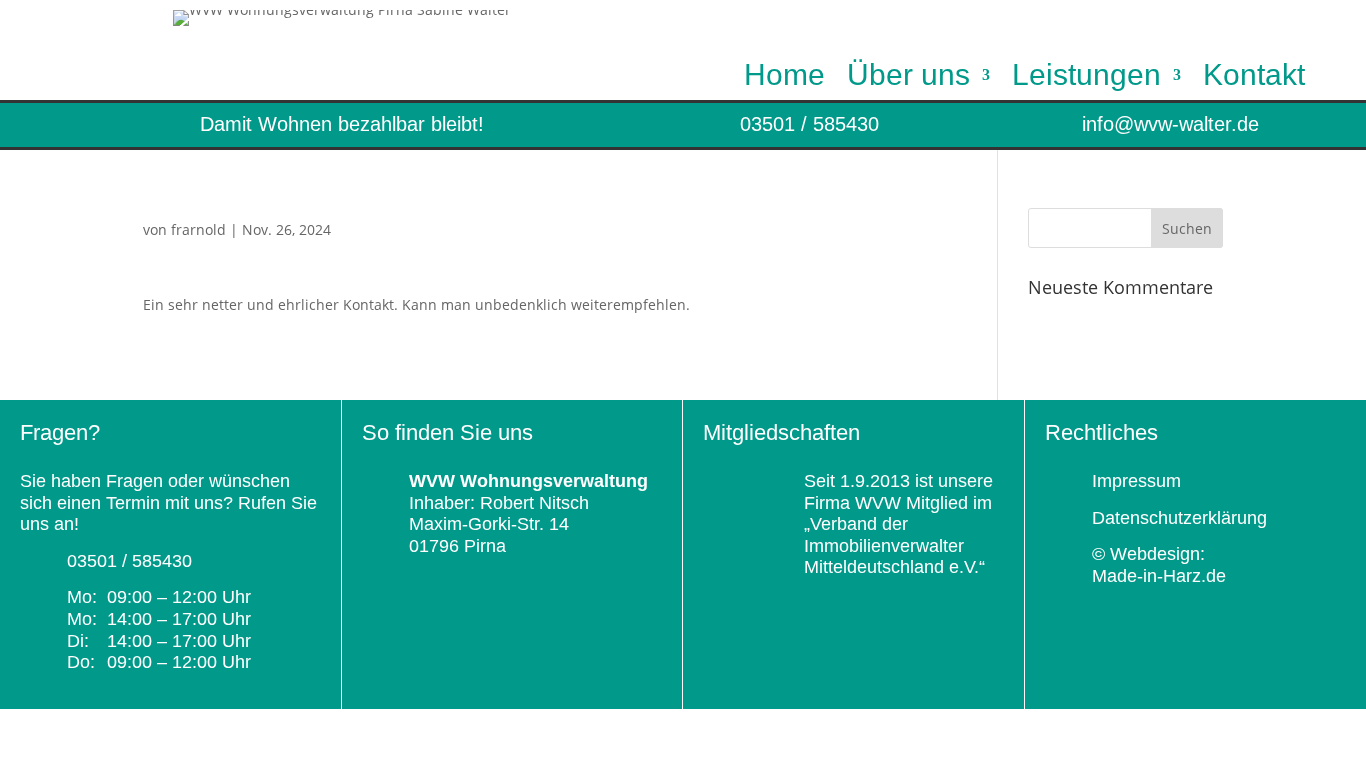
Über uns (908, 79)
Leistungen (1086, 79)
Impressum (1136, 481)
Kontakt (1254, 79)
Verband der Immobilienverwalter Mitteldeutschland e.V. (891, 545)
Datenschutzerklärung (1179, 518)
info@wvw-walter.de (1170, 124)
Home (784, 79)
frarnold (198, 229)
